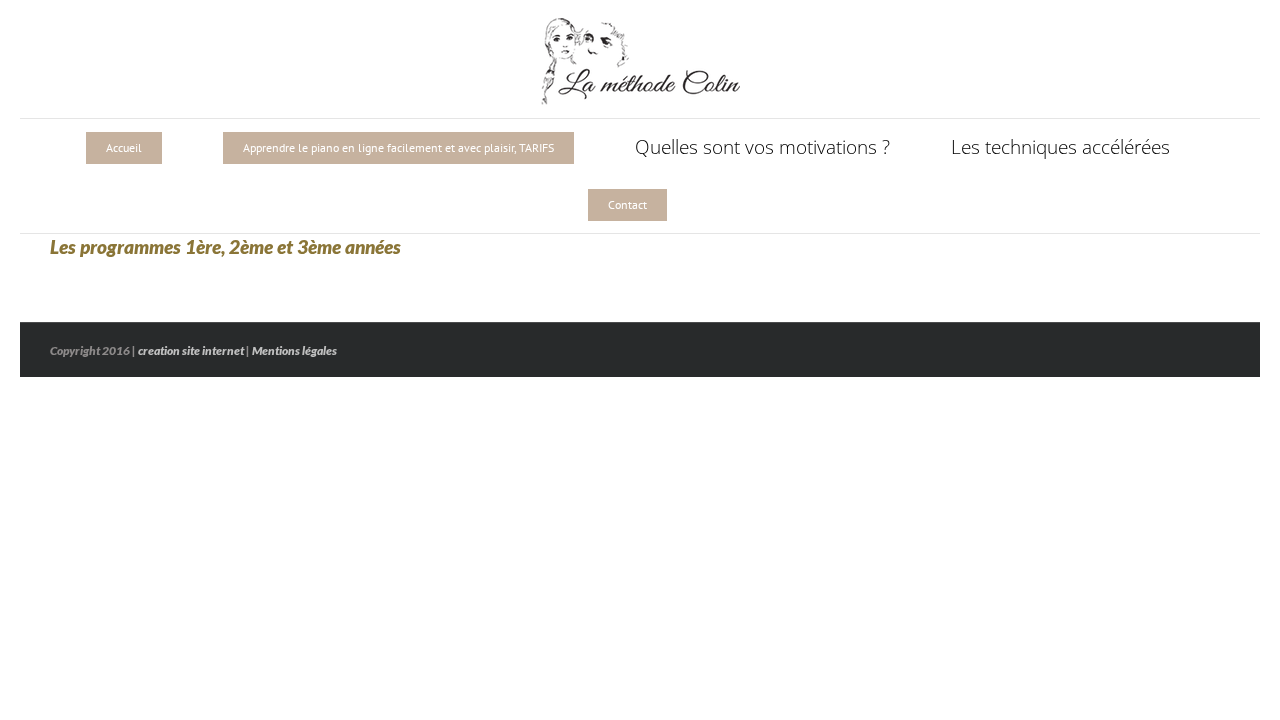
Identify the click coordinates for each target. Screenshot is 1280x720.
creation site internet (191, 350)
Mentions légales (294, 350)
